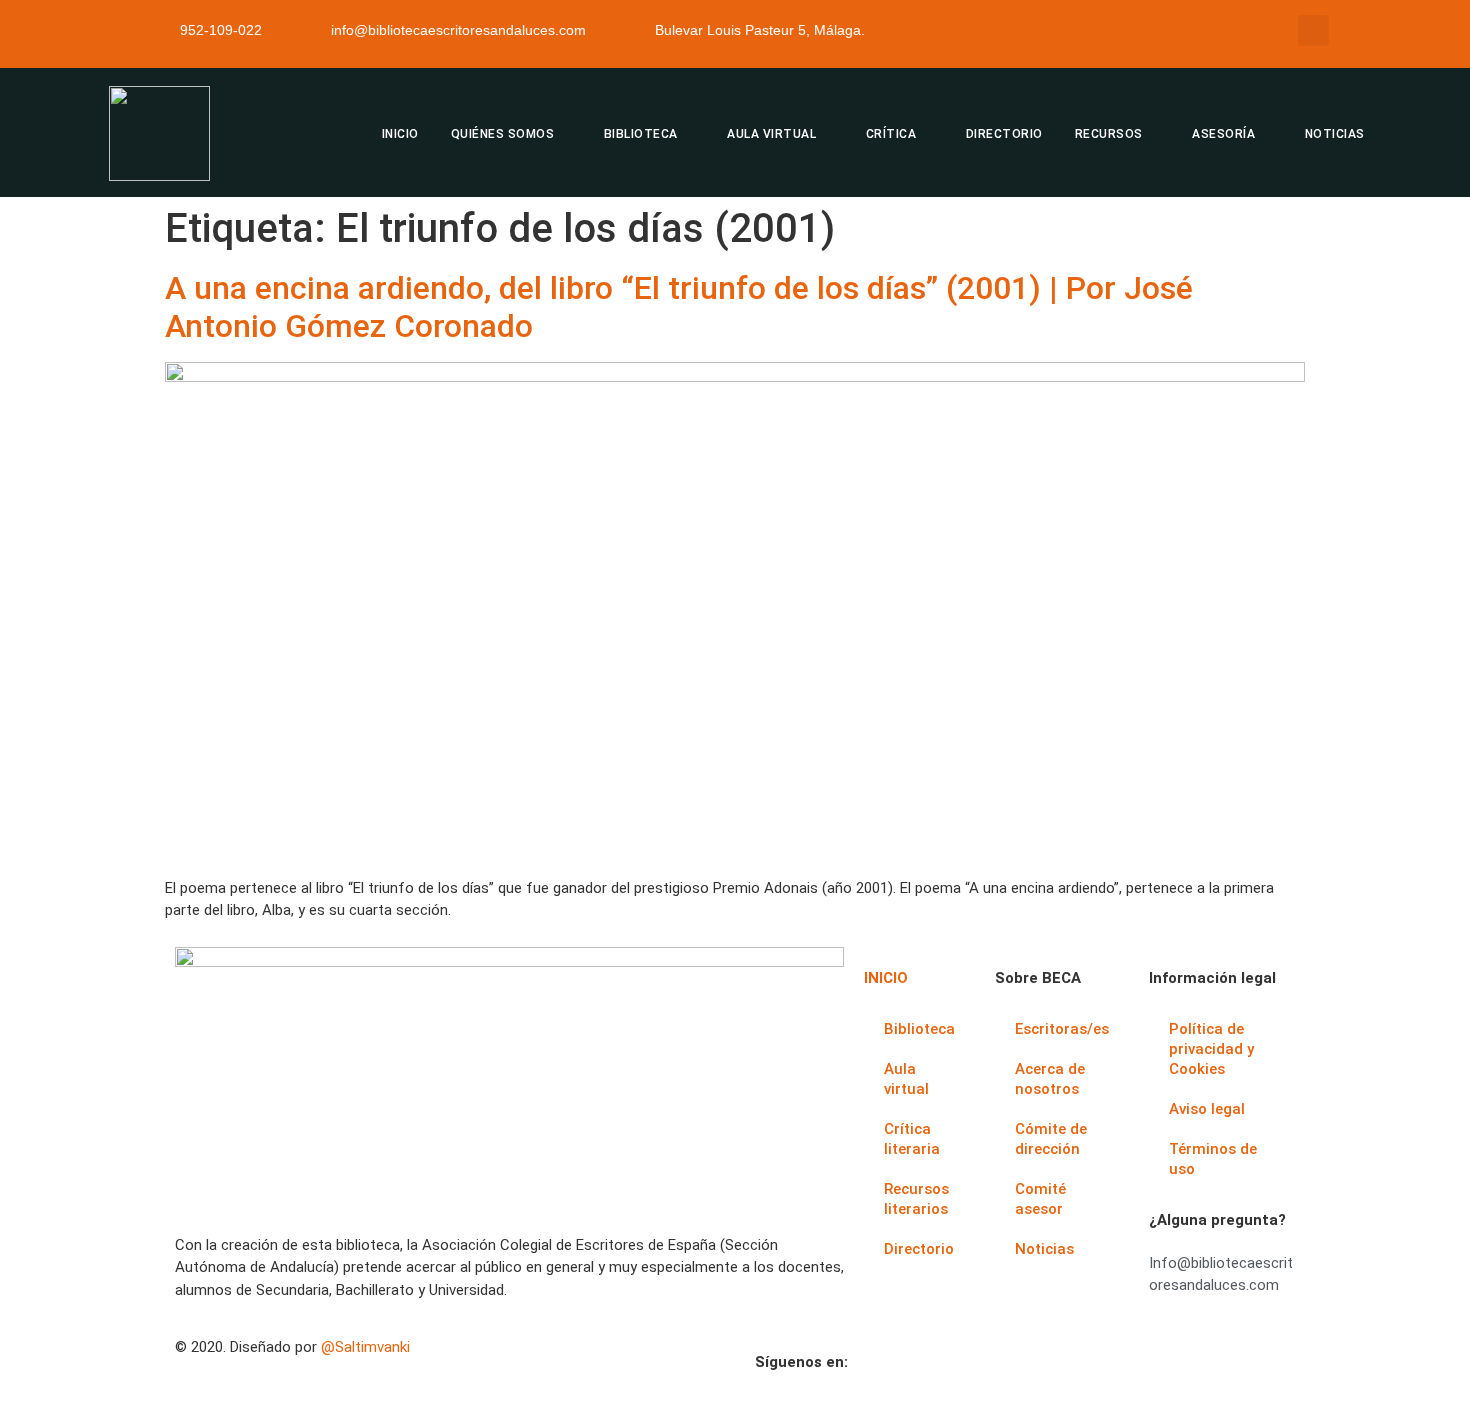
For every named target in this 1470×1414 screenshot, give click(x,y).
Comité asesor (1040, 1199)
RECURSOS (1109, 134)
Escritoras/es (1062, 1029)
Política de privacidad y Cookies (1211, 1049)
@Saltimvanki (365, 1347)
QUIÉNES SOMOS (503, 134)
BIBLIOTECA (641, 134)
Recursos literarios (916, 1199)
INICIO (400, 134)
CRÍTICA (891, 134)
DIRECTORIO (1004, 134)
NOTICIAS (1335, 134)
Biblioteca (919, 1029)
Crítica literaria (912, 1139)
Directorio (919, 1249)
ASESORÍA (1223, 134)
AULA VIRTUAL (771, 134)
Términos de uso (1213, 1159)
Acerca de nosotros (1050, 1079)
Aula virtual (906, 1079)
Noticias (1044, 1249)
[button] (1313, 30)
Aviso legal (1207, 1109)
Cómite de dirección (1051, 1139)
